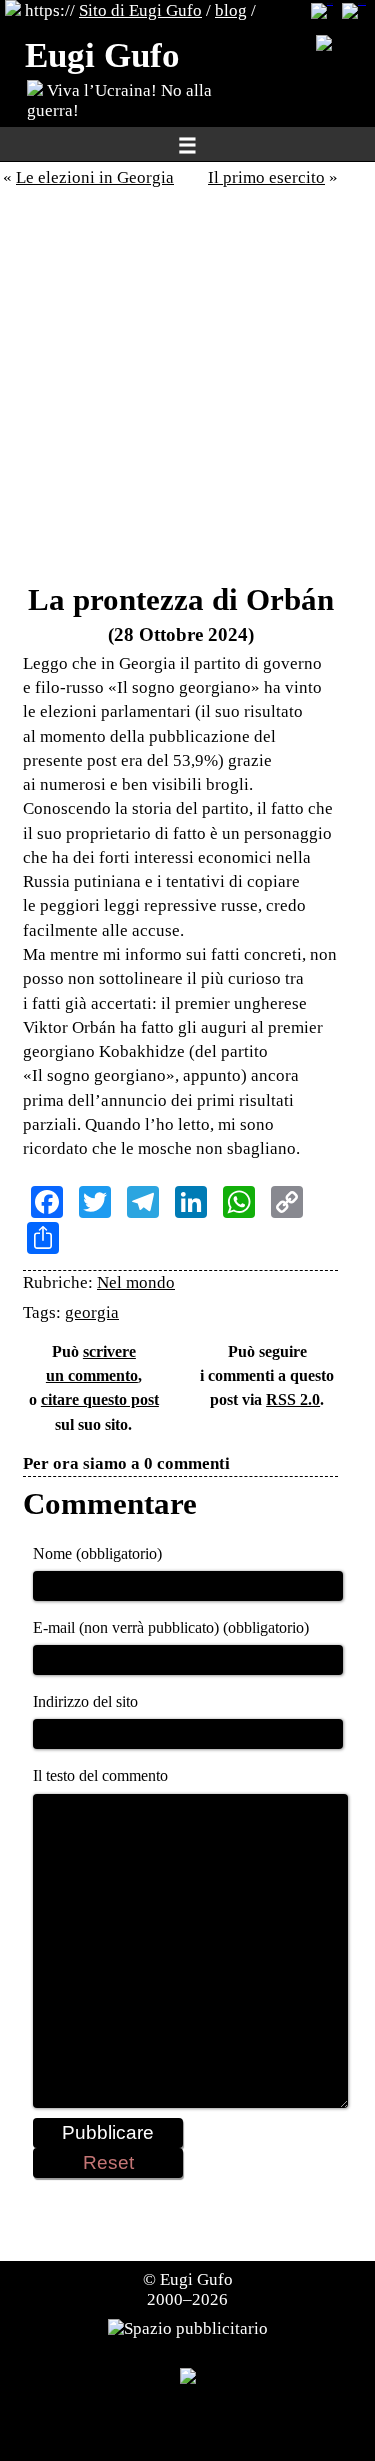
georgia (92, 1312)
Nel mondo (136, 1282)
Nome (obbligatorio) (97, 1553)
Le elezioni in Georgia (95, 177)
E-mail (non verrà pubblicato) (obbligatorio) (171, 1627)
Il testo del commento (100, 1775)
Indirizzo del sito (85, 1701)
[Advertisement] (187, 390)
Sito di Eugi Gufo (140, 10)
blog (231, 10)
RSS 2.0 (293, 1399)
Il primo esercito (266, 177)
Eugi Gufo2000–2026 (190, 2289)
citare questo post (100, 1399)
